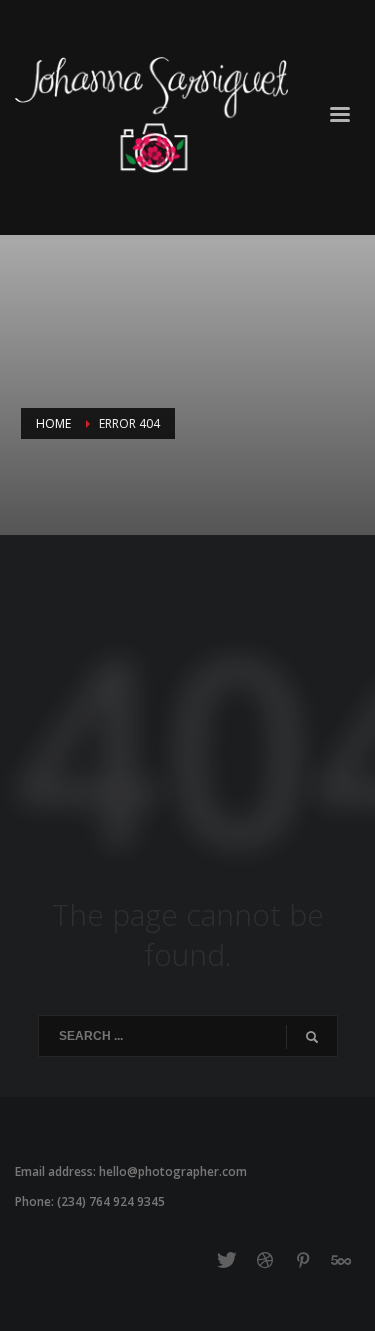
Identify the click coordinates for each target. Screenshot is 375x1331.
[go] (312, 1037)
